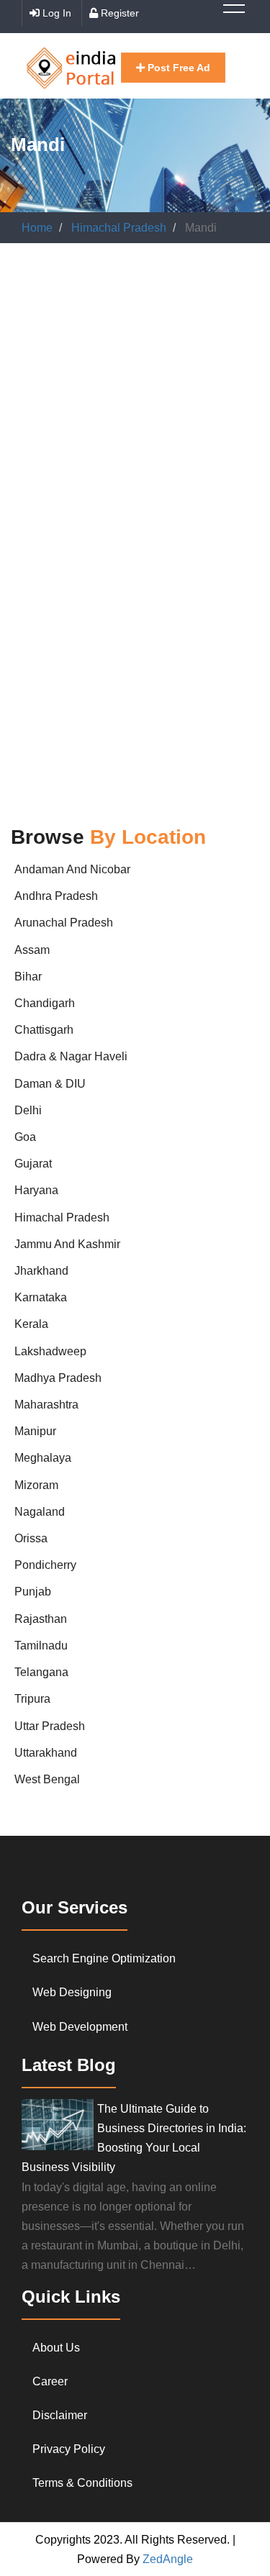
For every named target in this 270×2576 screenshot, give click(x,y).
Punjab (33, 1592)
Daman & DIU (50, 1084)
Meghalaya (43, 1458)
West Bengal (47, 1779)
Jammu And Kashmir (67, 1244)
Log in (55, 13)
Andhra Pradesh (56, 896)
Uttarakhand (46, 1753)
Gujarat (33, 1164)
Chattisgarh (44, 1030)
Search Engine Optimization (104, 1958)
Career (50, 2381)
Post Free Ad (177, 68)
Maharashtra (46, 1405)
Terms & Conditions (82, 2483)
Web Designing (72, 1992)
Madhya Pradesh (58, 1378)
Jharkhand (41, 1271)
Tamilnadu (41, 1646)
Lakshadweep (50, 1351)
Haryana (36, 1190)
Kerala (31, 1324)
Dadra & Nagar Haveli (71, 1056)
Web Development (80, 2027)
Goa (25, 1137)
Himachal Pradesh (119, 228)
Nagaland (40, 1512)
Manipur (35, 1431)
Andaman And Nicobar (72, 869)
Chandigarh (45, 1003)
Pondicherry (45, 1565)
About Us (56, 2348)
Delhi (28, 1110)
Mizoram (36, 1485)
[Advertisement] (135, 400)
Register (118, 13)
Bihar (28, 977)
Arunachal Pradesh (64, 923)
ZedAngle (166, 2559)
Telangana (41, 1672)
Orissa (31, 1538)
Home (37, 228)
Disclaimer (60, 2415)
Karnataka (41, 1297)
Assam (32, 950)
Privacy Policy (69, 2449)
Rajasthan (41, 1619)
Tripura (32, 1699)
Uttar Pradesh (50, 1726)
